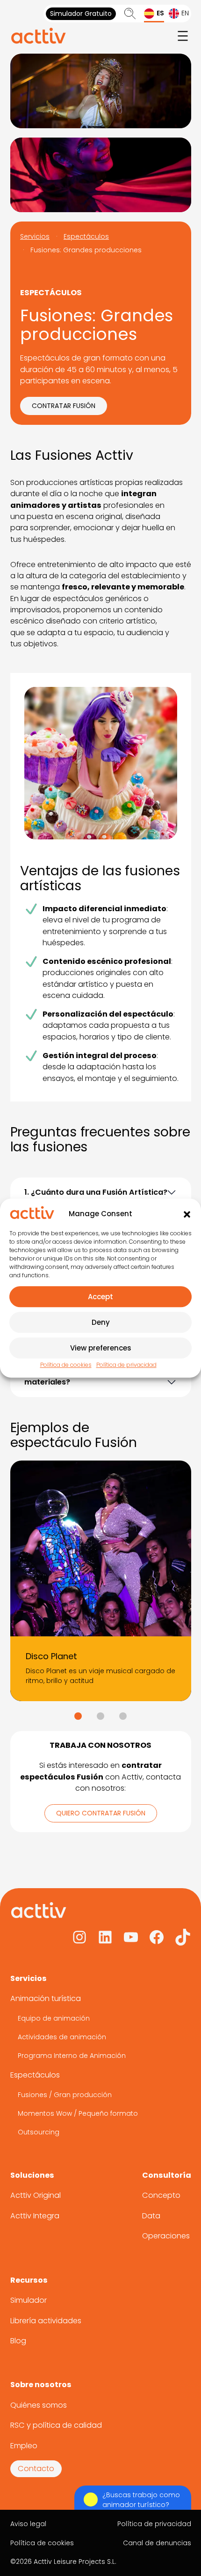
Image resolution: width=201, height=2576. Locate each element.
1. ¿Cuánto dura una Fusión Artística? (96, 1192)
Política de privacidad (126, 1365)
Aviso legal (28, 2524)
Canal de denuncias (157, 2543)
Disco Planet (52, 1656)
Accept (100, 1297)
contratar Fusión (64, 406)
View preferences (101, 1348)
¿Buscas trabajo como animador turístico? (141, 2500)
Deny (101, 1322)
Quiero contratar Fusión (101, 1813)
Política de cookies (66, 1365)
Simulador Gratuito (81, 14)
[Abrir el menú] (183, 36)
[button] (187, 1214)
